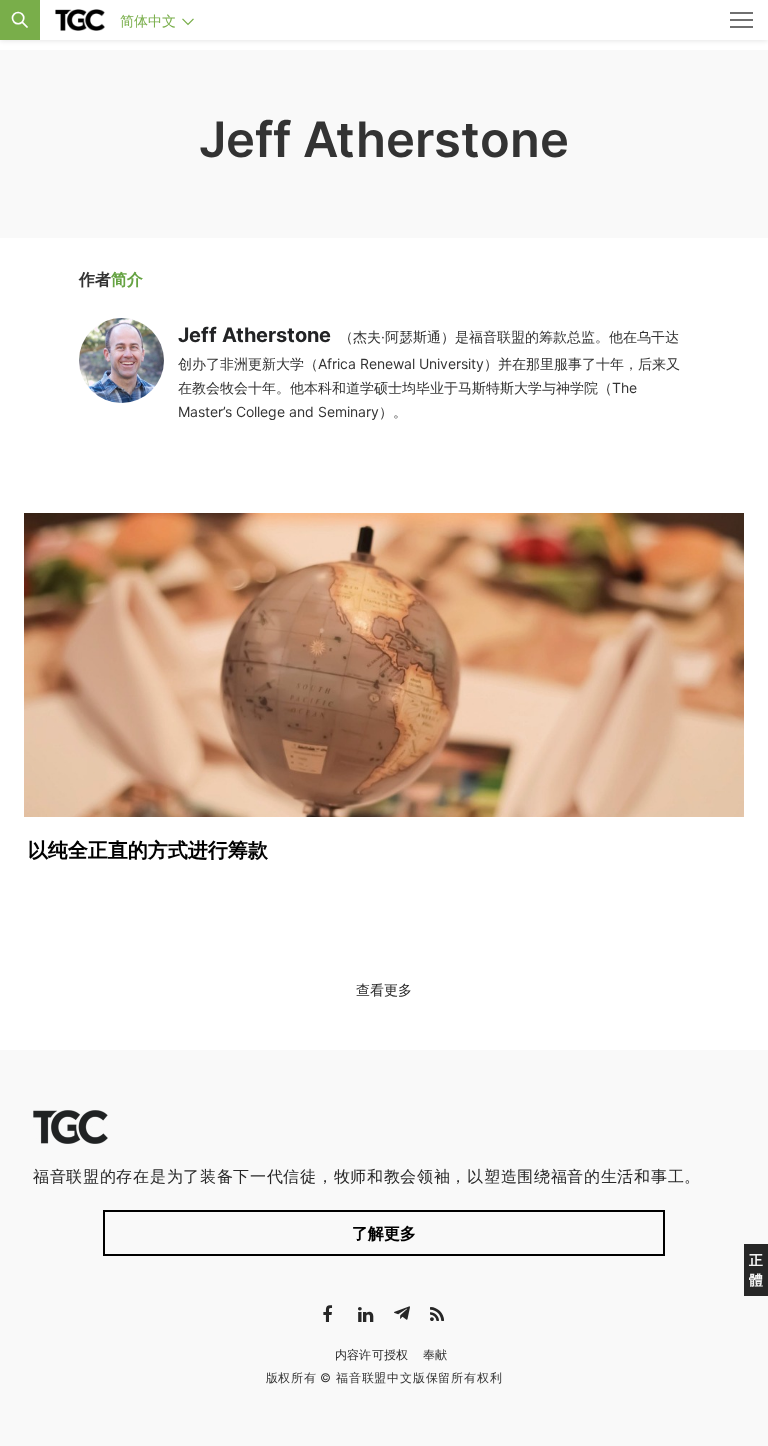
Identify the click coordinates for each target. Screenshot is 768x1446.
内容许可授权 (372, 1354)
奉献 (435, 1354)
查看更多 (384, 989)
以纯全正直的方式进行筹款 (148, 850)
